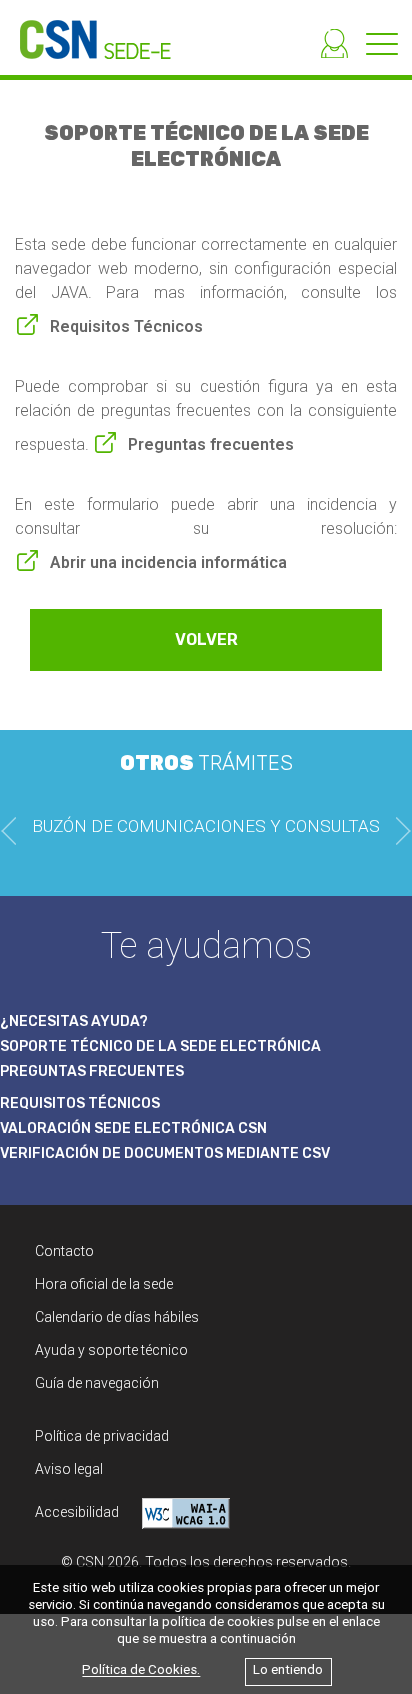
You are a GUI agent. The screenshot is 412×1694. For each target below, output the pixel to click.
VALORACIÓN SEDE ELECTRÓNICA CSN (133, 1128)
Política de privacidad (102, 1436)
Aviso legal (69, 1469)
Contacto (64, 1251)
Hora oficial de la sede (104, 1284)
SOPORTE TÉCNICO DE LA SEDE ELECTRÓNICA (160, 1046)
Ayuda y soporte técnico (111, 1350)
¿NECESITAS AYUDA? (74, 1021)
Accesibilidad (78, 1512)
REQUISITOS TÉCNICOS (80, 1103)
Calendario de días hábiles (117, 1317)
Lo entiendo (288, 1670)
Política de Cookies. (141, 1670)
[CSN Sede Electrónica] (85, 29)
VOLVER (206, 639)
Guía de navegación (97, 1383)
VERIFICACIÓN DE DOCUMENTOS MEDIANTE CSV (165, 1153)
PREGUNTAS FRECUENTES (92, 1071)
